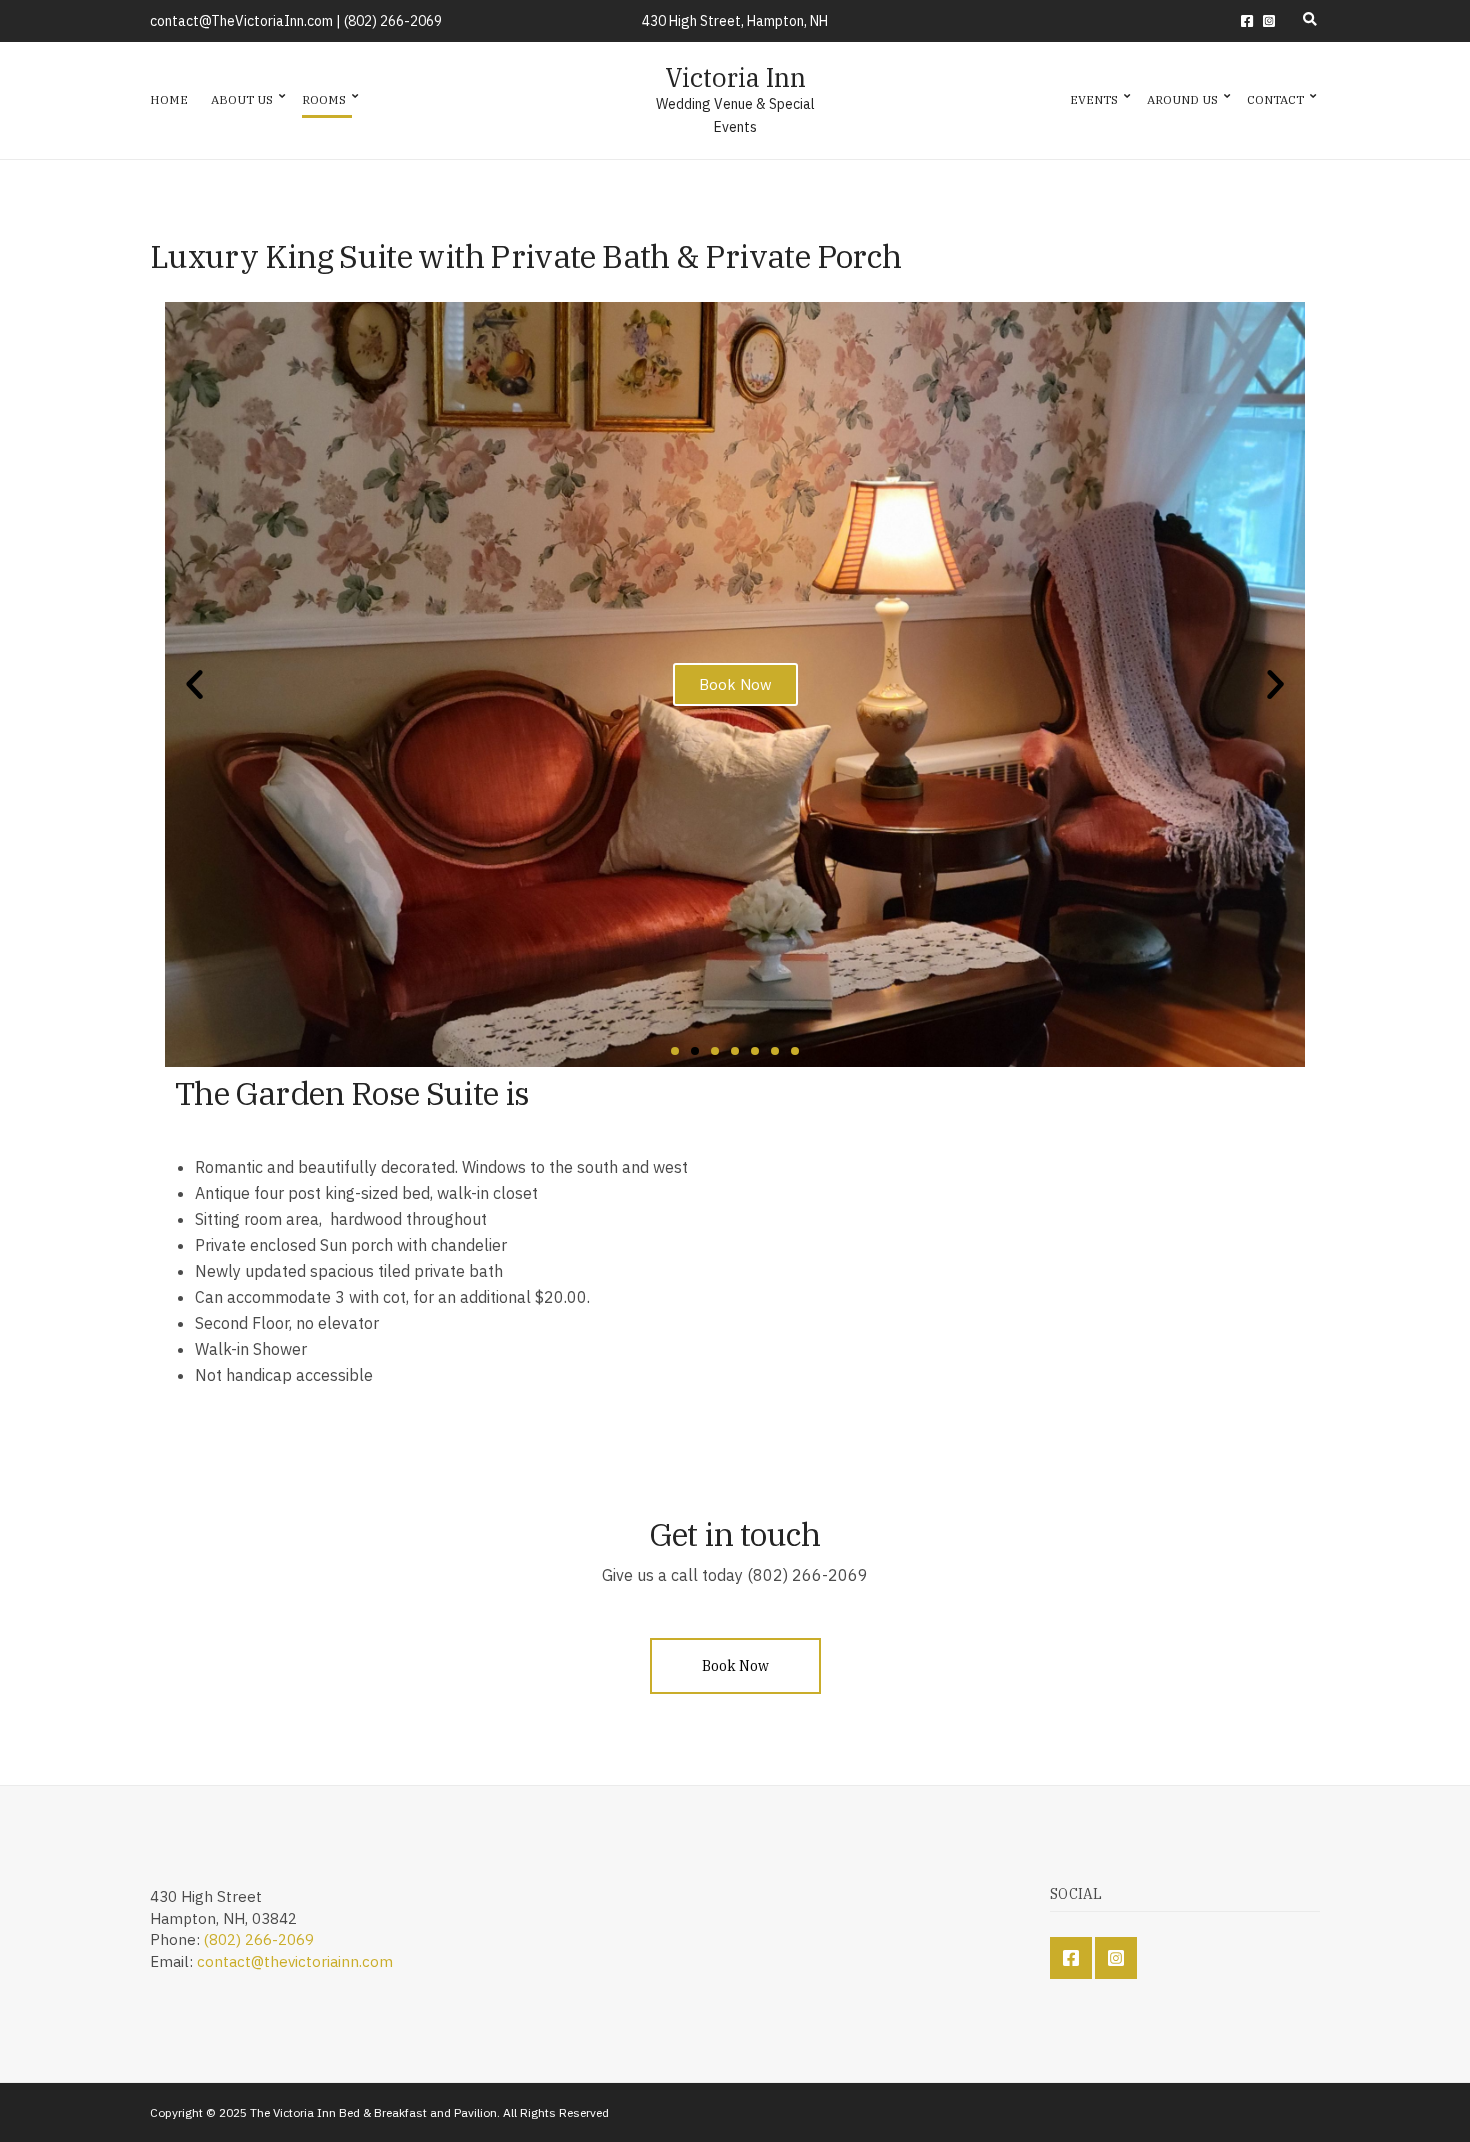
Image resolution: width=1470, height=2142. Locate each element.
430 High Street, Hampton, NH (735, 21)
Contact (1275, 99)
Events (1094, 99)
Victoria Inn (735, 77)
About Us (242, 99)
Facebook (1247, 21)
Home (169, 99)
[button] (675, 1051)
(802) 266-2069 (393, 21)
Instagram (1269, 21)
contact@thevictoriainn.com (295, 1961)
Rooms (324, 99)
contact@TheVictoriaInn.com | (247, 21)
